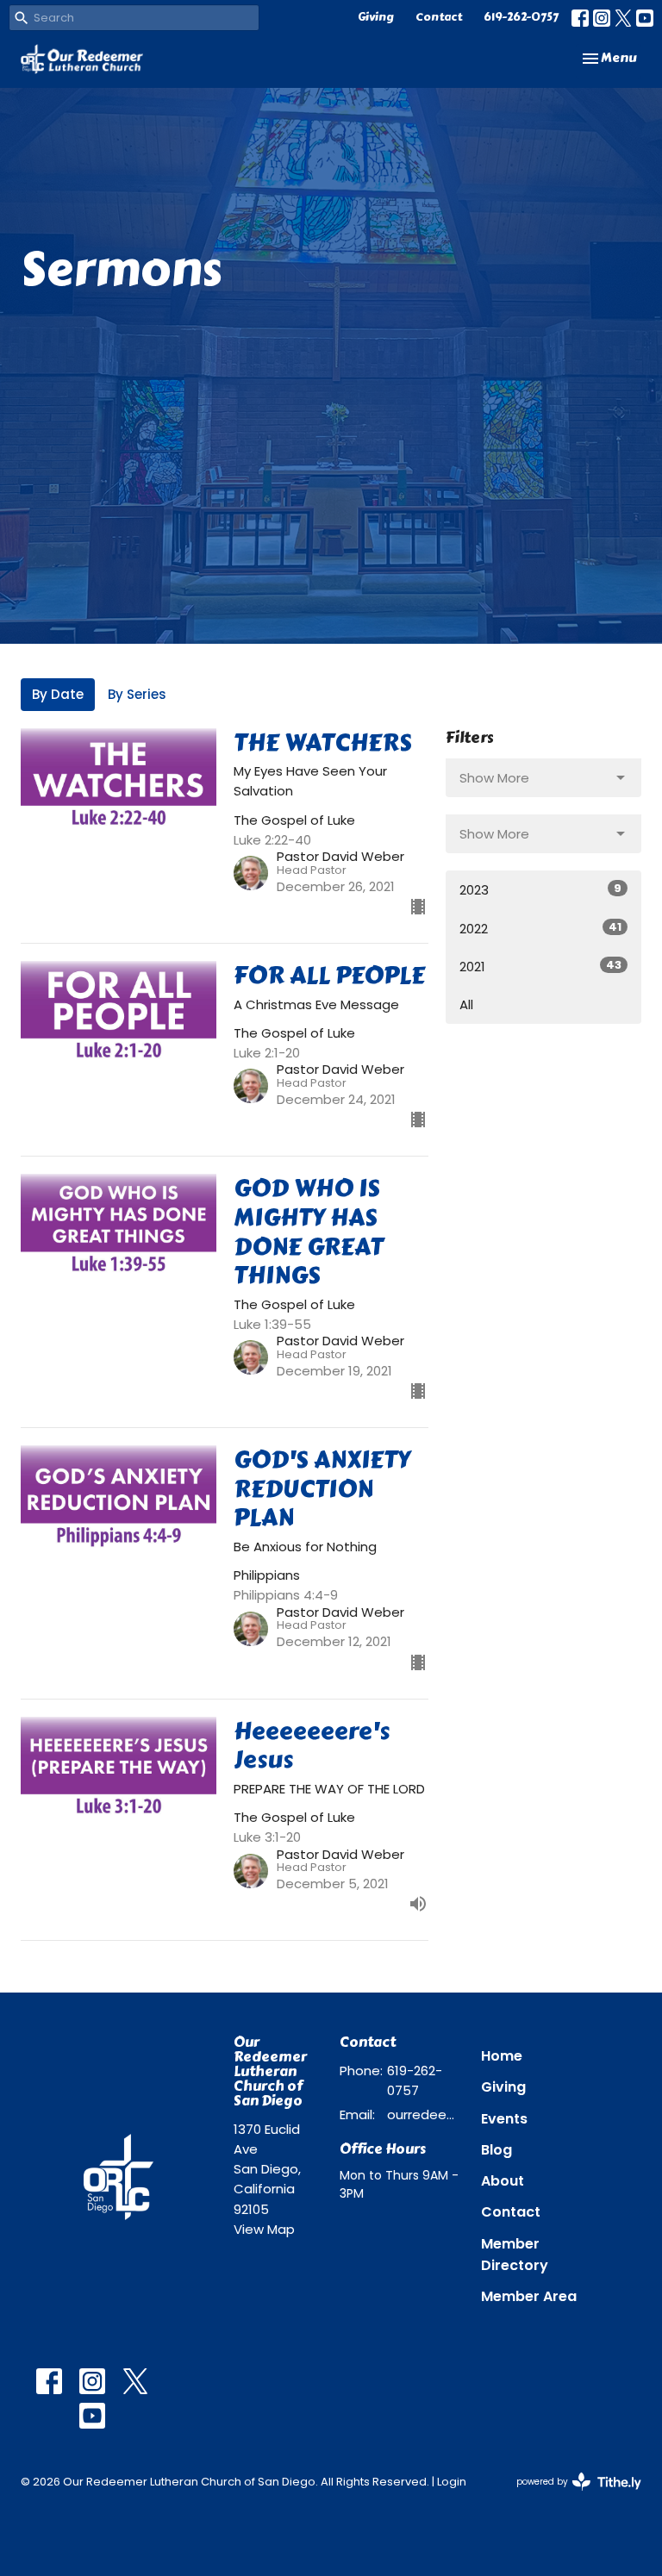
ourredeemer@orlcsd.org (425, 2114)
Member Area (529, 2296)
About (503, 2181)
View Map (264, 2229)
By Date (58, 694)
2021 (540, 966)
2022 (540, 928)
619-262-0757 (521, 17)
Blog (496, 2150)
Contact (439, 17)
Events (504, 2119)
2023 (540, 889)
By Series (137, 694)
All (466, 1004)
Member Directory (515, 2255)
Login (452, 2482)
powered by (571, 2496)
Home (502, 2056)
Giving (376, 17)
